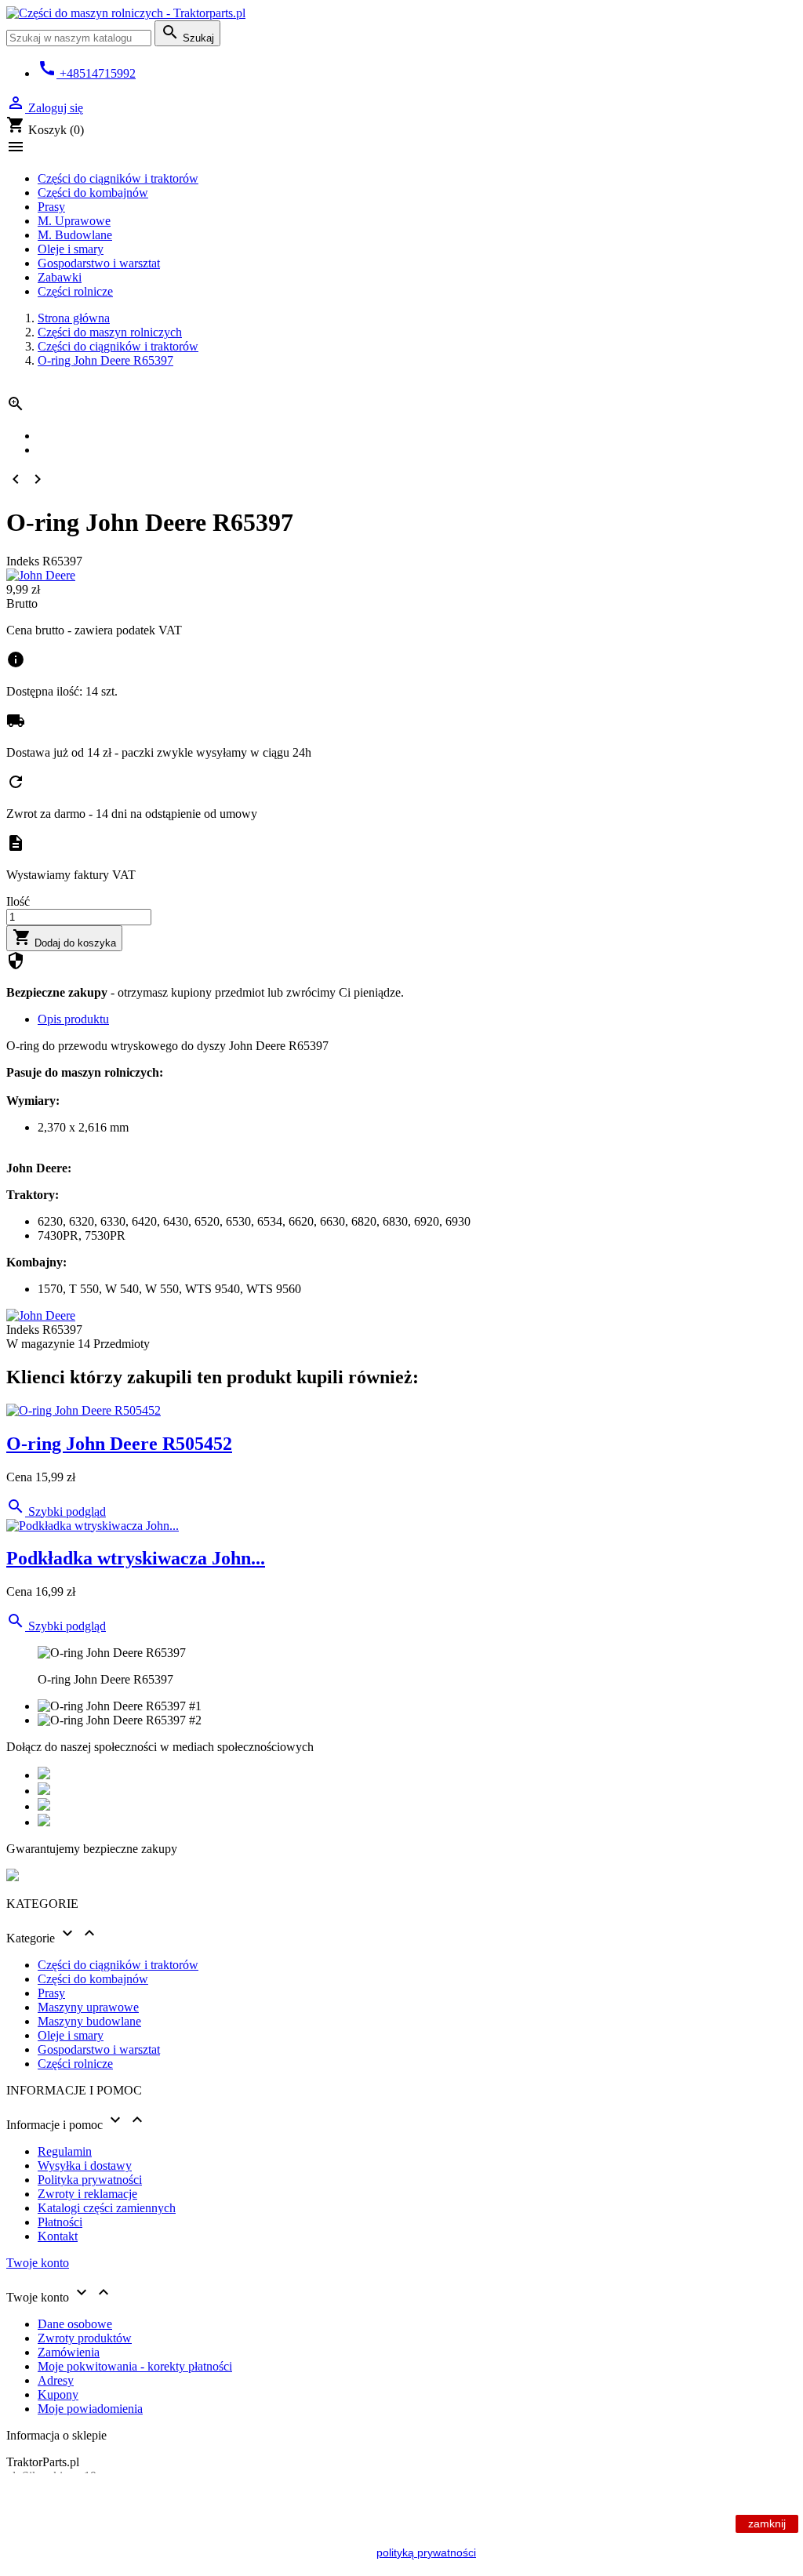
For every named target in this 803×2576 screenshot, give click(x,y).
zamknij (767, 2523)
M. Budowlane (75, 235)
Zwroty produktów (85, 2338)
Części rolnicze (75, 291)
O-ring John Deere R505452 (119, 1444)
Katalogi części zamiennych (107, 2208)
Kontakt (58, 2236)
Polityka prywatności (90, 2180)
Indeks (24, 561)
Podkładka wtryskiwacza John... (136, 1558)
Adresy (56, 2380)
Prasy (51, 207)
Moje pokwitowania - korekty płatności (135, 2366)
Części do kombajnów (93, 193)
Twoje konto (38, 2263)
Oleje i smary (71, 249)
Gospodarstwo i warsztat (99, 263)
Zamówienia (69, 2352)
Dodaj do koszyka (64, 938)
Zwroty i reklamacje (87, 2194)
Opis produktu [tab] (73, 1019)
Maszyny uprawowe (88, 2007)
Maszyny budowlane (89, 2021)
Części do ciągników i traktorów (118, 178)
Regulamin (65, 2151)
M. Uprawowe (74, 221)
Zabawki (60, 277)
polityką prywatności (426, 2552)
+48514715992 (87, 73)
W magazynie (40, 1344)
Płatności (60, 2222)
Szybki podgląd (56, 1511)
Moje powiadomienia (90, 2409)
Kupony (58, 2394)
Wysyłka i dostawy (85, 2165)
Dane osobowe (75, 2324)
